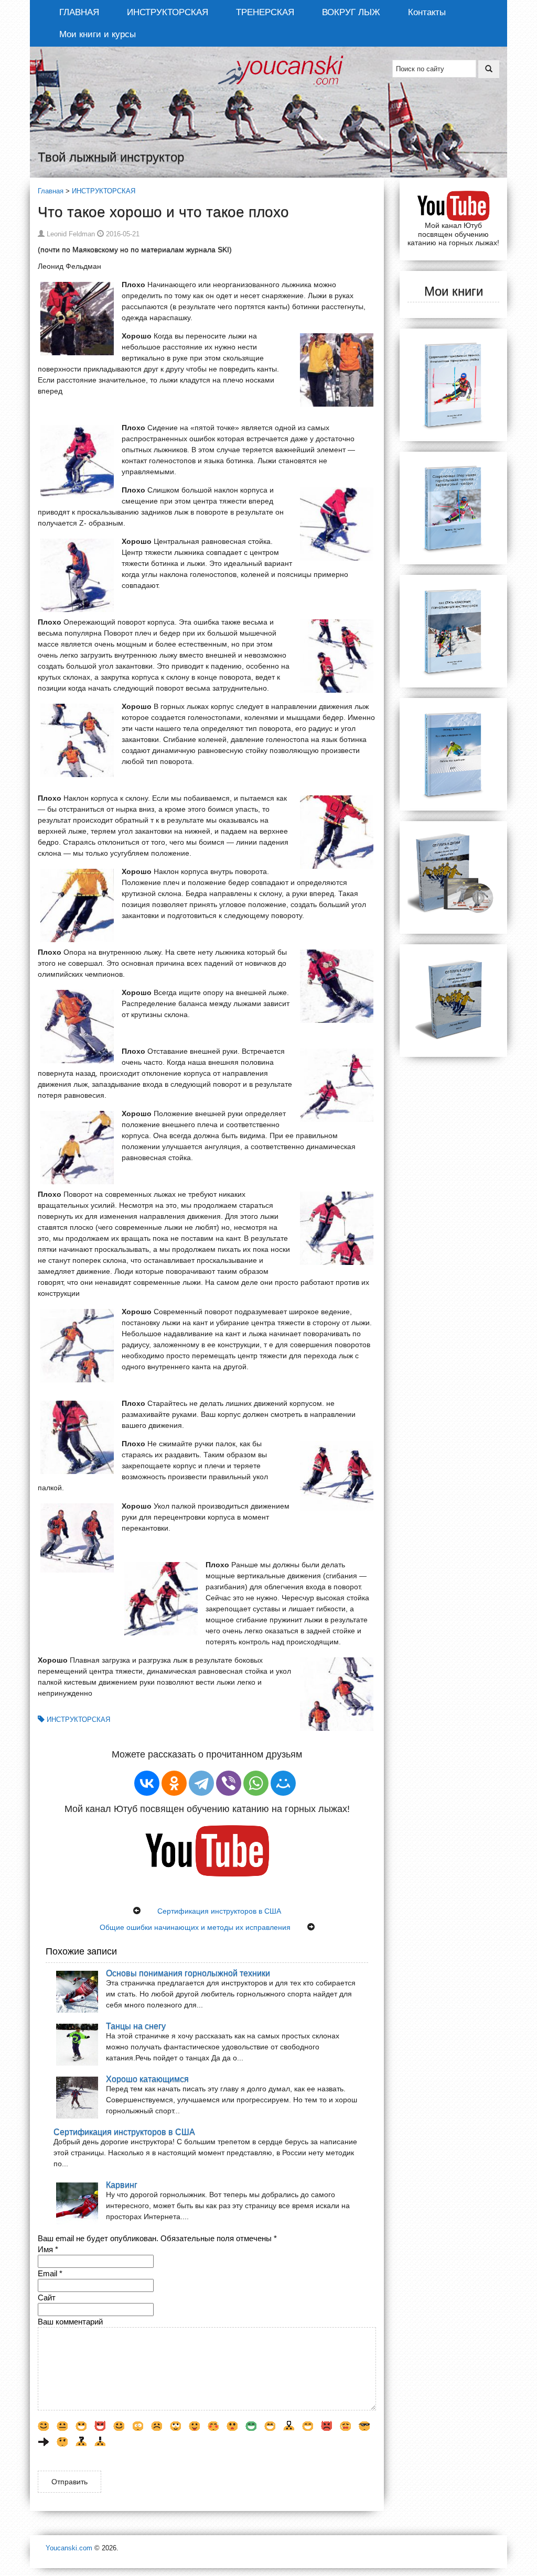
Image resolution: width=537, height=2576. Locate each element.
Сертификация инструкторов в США (219, 1911)
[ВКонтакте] (147, 1783)
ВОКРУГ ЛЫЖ (351, 12)
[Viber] (229, 1783)
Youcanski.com (69, 2548)
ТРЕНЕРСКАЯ (265, 12)
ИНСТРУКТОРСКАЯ (168, 12)
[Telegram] (201, 1783)
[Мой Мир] (283, 1783)
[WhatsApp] (256, 1783)
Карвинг (122, 2185)
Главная (51, 191)
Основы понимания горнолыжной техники (188, 1973)
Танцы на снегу (136, 2026)
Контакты (427, 12)
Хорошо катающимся (147, 2079)
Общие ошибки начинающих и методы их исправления (195, 1927)
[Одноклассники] (174, 1783)
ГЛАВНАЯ (79, 12)
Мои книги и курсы (98, 34)
